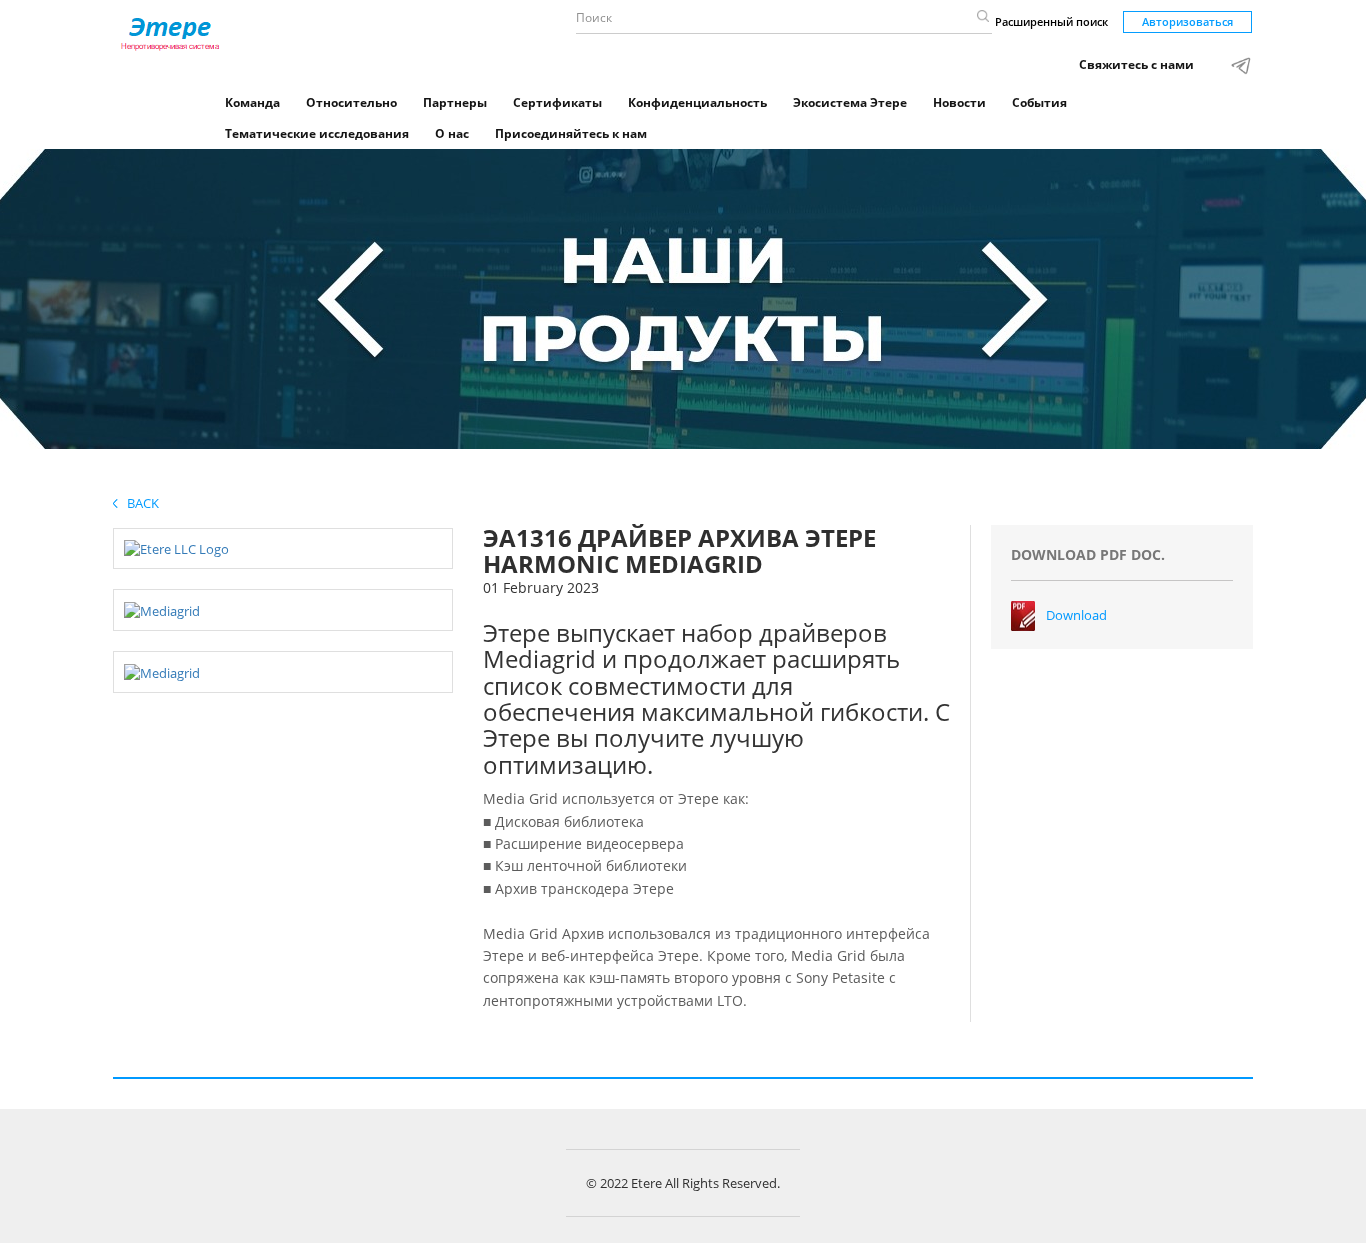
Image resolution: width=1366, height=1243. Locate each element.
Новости (959, 102)
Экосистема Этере (850, 102)
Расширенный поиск (1051, 21)
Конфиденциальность (697, 102)
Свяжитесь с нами (1136, 64)
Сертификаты (557, 102)
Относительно (351, 102)
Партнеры (455, 102)
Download (1076, 615)
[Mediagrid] (162, 609)
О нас (452, 133)
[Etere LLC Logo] (176, 548)
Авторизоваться (1187, 21)
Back (138, 503)
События (1039, 102)
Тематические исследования (317, 133)
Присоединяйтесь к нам (571, 133)
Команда (252, 102)
